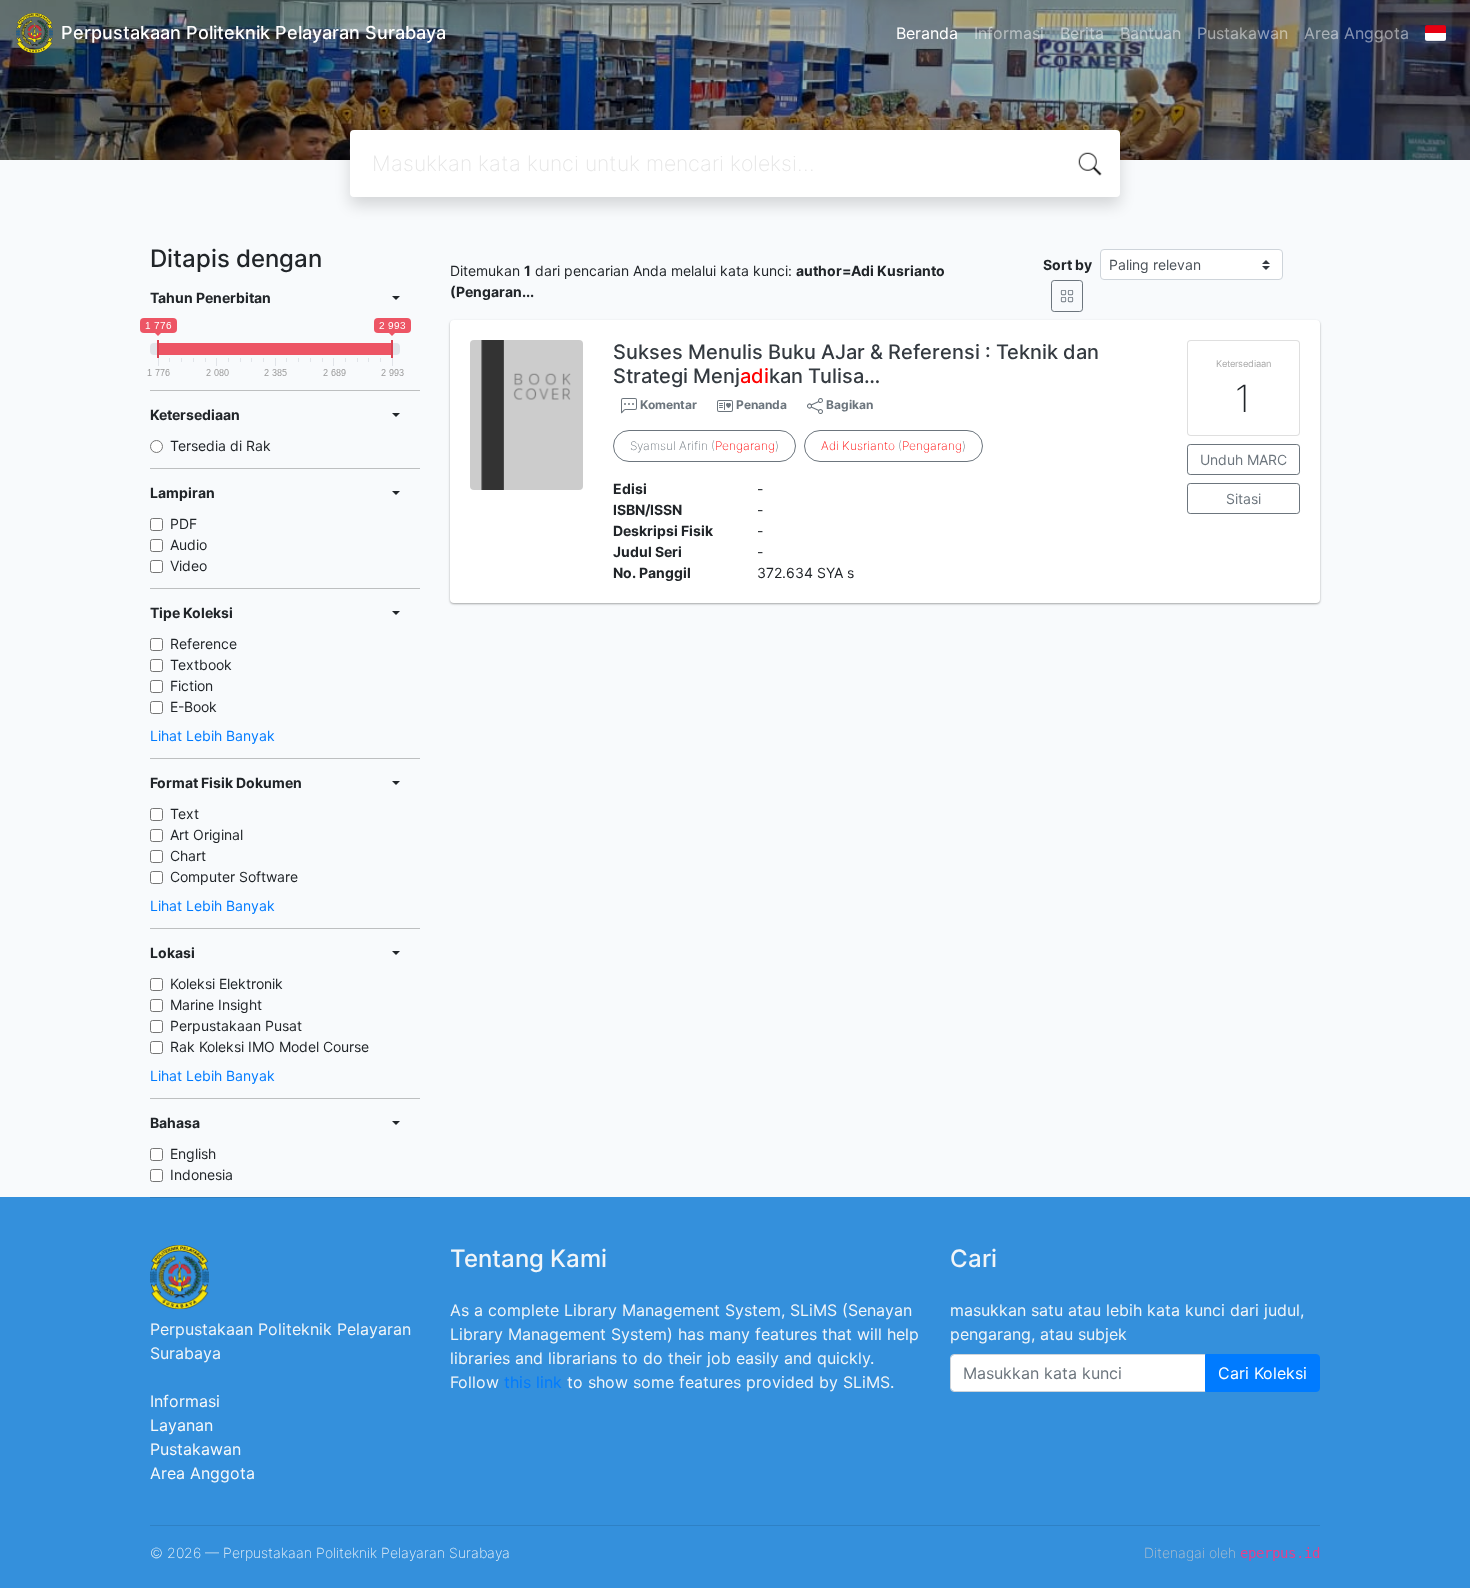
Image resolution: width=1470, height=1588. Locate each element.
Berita (1082, 33)
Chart (188, 855)
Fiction (191, 685)
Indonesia (201, 1174)
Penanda (761, 404)
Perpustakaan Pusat (236, 1025)
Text (184, 813)
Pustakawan (1242, 33)
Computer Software (234, 876)
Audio (188, 544)
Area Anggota (1356, 33)
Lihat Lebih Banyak (212, 735)
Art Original (206, 834)
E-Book (193, 706)
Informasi (1009, 33)
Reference (203, 643)
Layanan (181, 1425)
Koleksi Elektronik (226, 983)
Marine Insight (216, 1004)
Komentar (667, 404)
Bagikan (848, 404)
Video (188, 565)
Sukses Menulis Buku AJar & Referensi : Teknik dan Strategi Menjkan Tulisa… (856, 364)
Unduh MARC (1243, 459)
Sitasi (1243, 498)
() (893, 445)
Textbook (201, 664)
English (193, 1153)
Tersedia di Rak (220, 445)
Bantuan (1150, 33)
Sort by (1067, 264)
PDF (183, 523)
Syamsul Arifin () (704, 445)
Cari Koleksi (1262, 1373)
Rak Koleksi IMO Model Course (269, 1046)
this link (533, 1382)
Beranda (927, 33)
